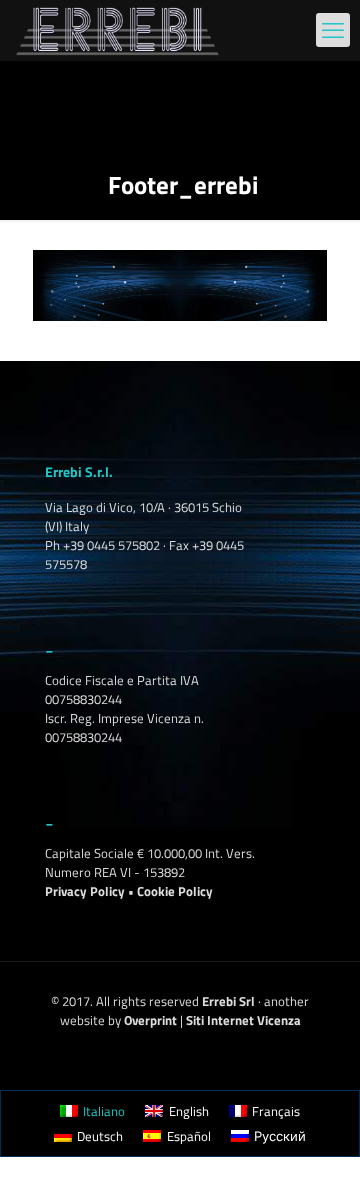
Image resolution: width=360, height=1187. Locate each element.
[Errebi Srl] (117, 30)
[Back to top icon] (319, 1146)
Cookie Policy (175, 891)
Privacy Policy (85, 891)
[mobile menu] (333, 30)
